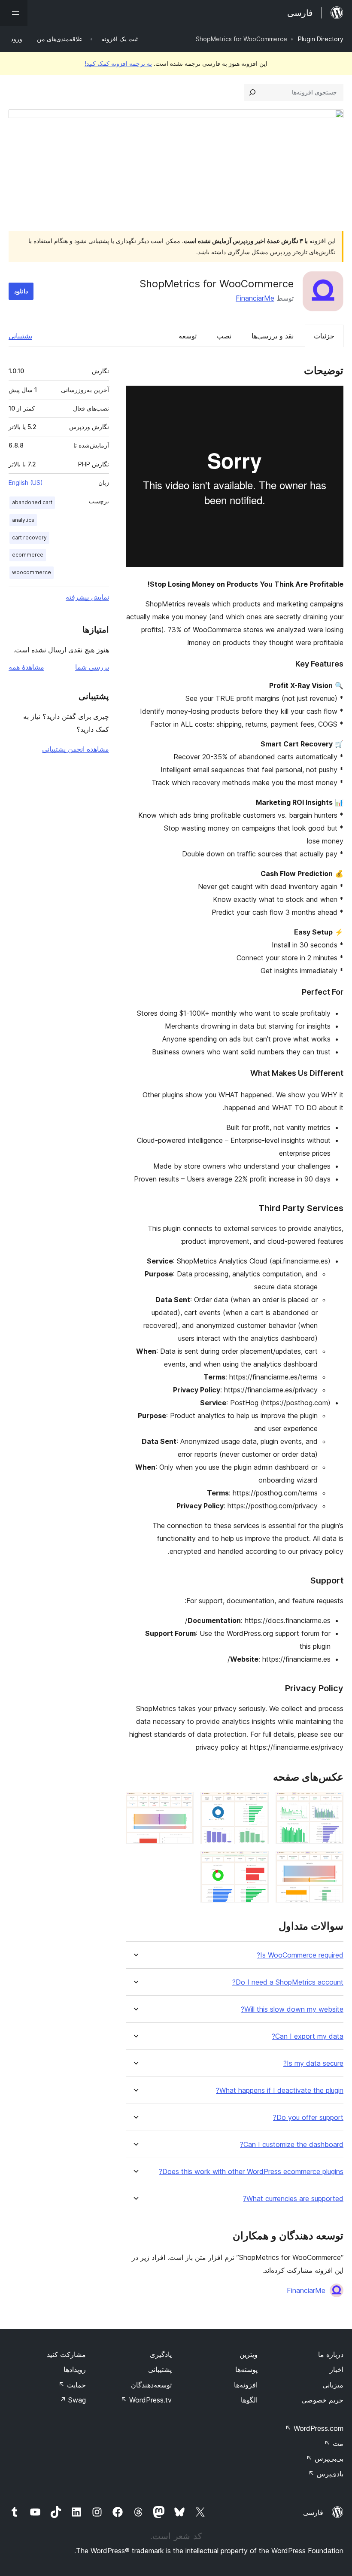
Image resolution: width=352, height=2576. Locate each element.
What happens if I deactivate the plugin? (280, 2090)
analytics (23, 520)
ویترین (249, 2354)
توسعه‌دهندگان (151, 2385)
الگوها (249, 2400)
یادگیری (161, 2354)
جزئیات (324, 336)
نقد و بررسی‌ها (273, 336)
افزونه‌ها (246, 2385)
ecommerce (28, 555)
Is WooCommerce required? (300, 1955)
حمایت (72, 2385)
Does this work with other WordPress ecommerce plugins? (251, 2172)
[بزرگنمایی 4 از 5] (332, 1863)
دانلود (21, 291)
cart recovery (29, 537)
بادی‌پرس (326, 2474)
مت (334, 2443)
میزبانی (333, 2385)
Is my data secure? (313, 2063)
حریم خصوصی (322, 2400)
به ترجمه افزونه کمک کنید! (118, 63)
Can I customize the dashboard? (292, 2145)
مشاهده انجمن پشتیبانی (76, 749)
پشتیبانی (20, 336)
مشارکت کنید (66, 2354)
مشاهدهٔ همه (26, 667)
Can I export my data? (308, 2036)
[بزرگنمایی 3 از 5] (182, 1803)
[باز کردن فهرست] (14, 13)
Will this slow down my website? (292, 2009)
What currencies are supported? (293, 2199)
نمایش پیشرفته (87, 597)
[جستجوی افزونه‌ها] (252, 92)
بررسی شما (92, 667)
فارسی (313, 2512)
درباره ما (331, 2354)
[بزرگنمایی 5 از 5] (257, 1863)
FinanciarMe (255, 298)
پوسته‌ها (246, 2369)
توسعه (188, 336)
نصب (224, 336)
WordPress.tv (146, 2400)
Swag (73, 2400)
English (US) (26, 483)
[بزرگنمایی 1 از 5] (332, 1803)
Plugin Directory (321, 39)
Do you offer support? (308, 2118)
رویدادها (75, 2369)
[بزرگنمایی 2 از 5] (257, 1803)
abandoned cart (32, 502)
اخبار (337, 2369)
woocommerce (32, 572)
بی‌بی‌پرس (325, 2458)
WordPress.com (314, 2428)
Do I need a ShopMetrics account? (288, 1982)
